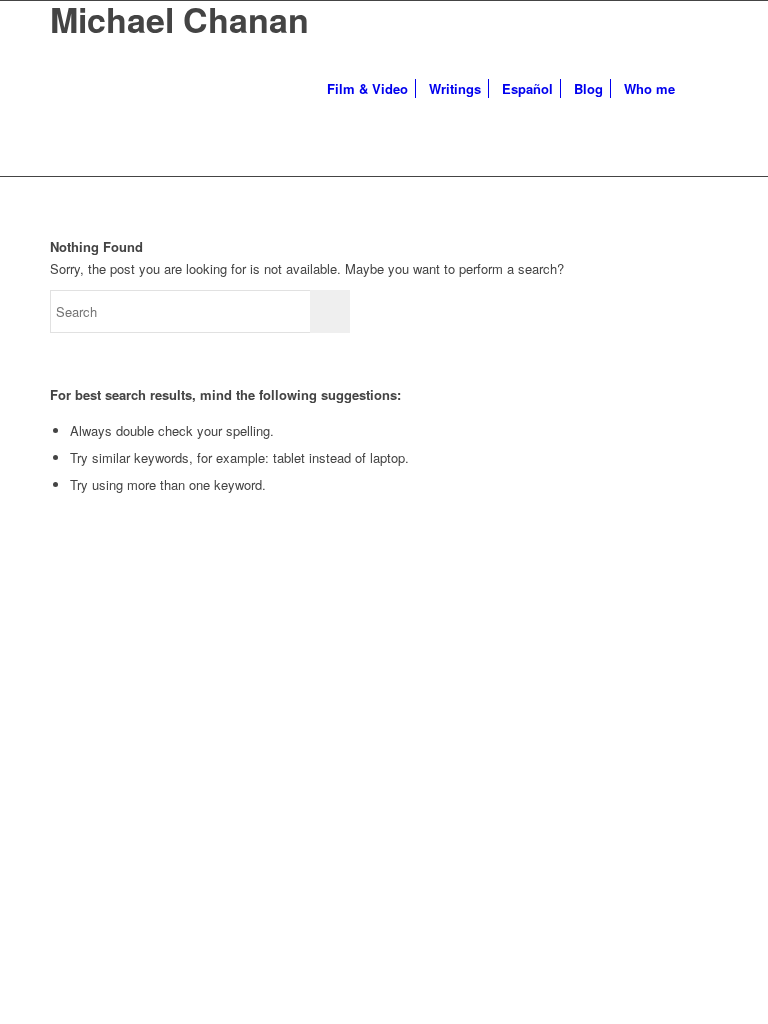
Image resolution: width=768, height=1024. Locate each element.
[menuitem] (367, 88)
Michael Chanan (179, 19)
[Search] (701, 88)
